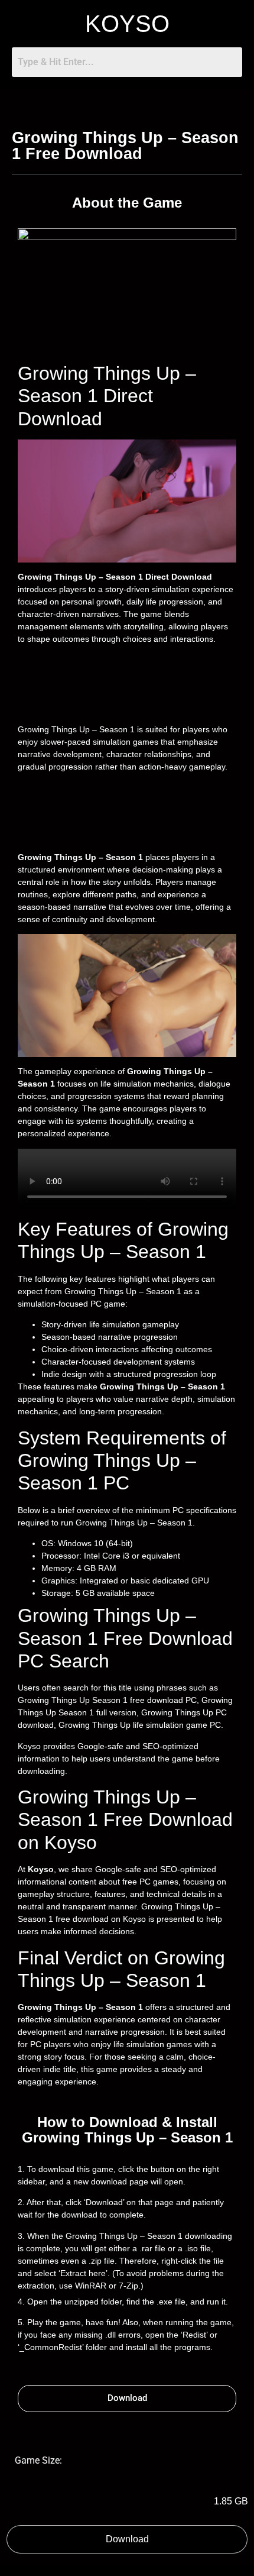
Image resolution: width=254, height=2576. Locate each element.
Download (127, 2539)
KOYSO (127, 24)
